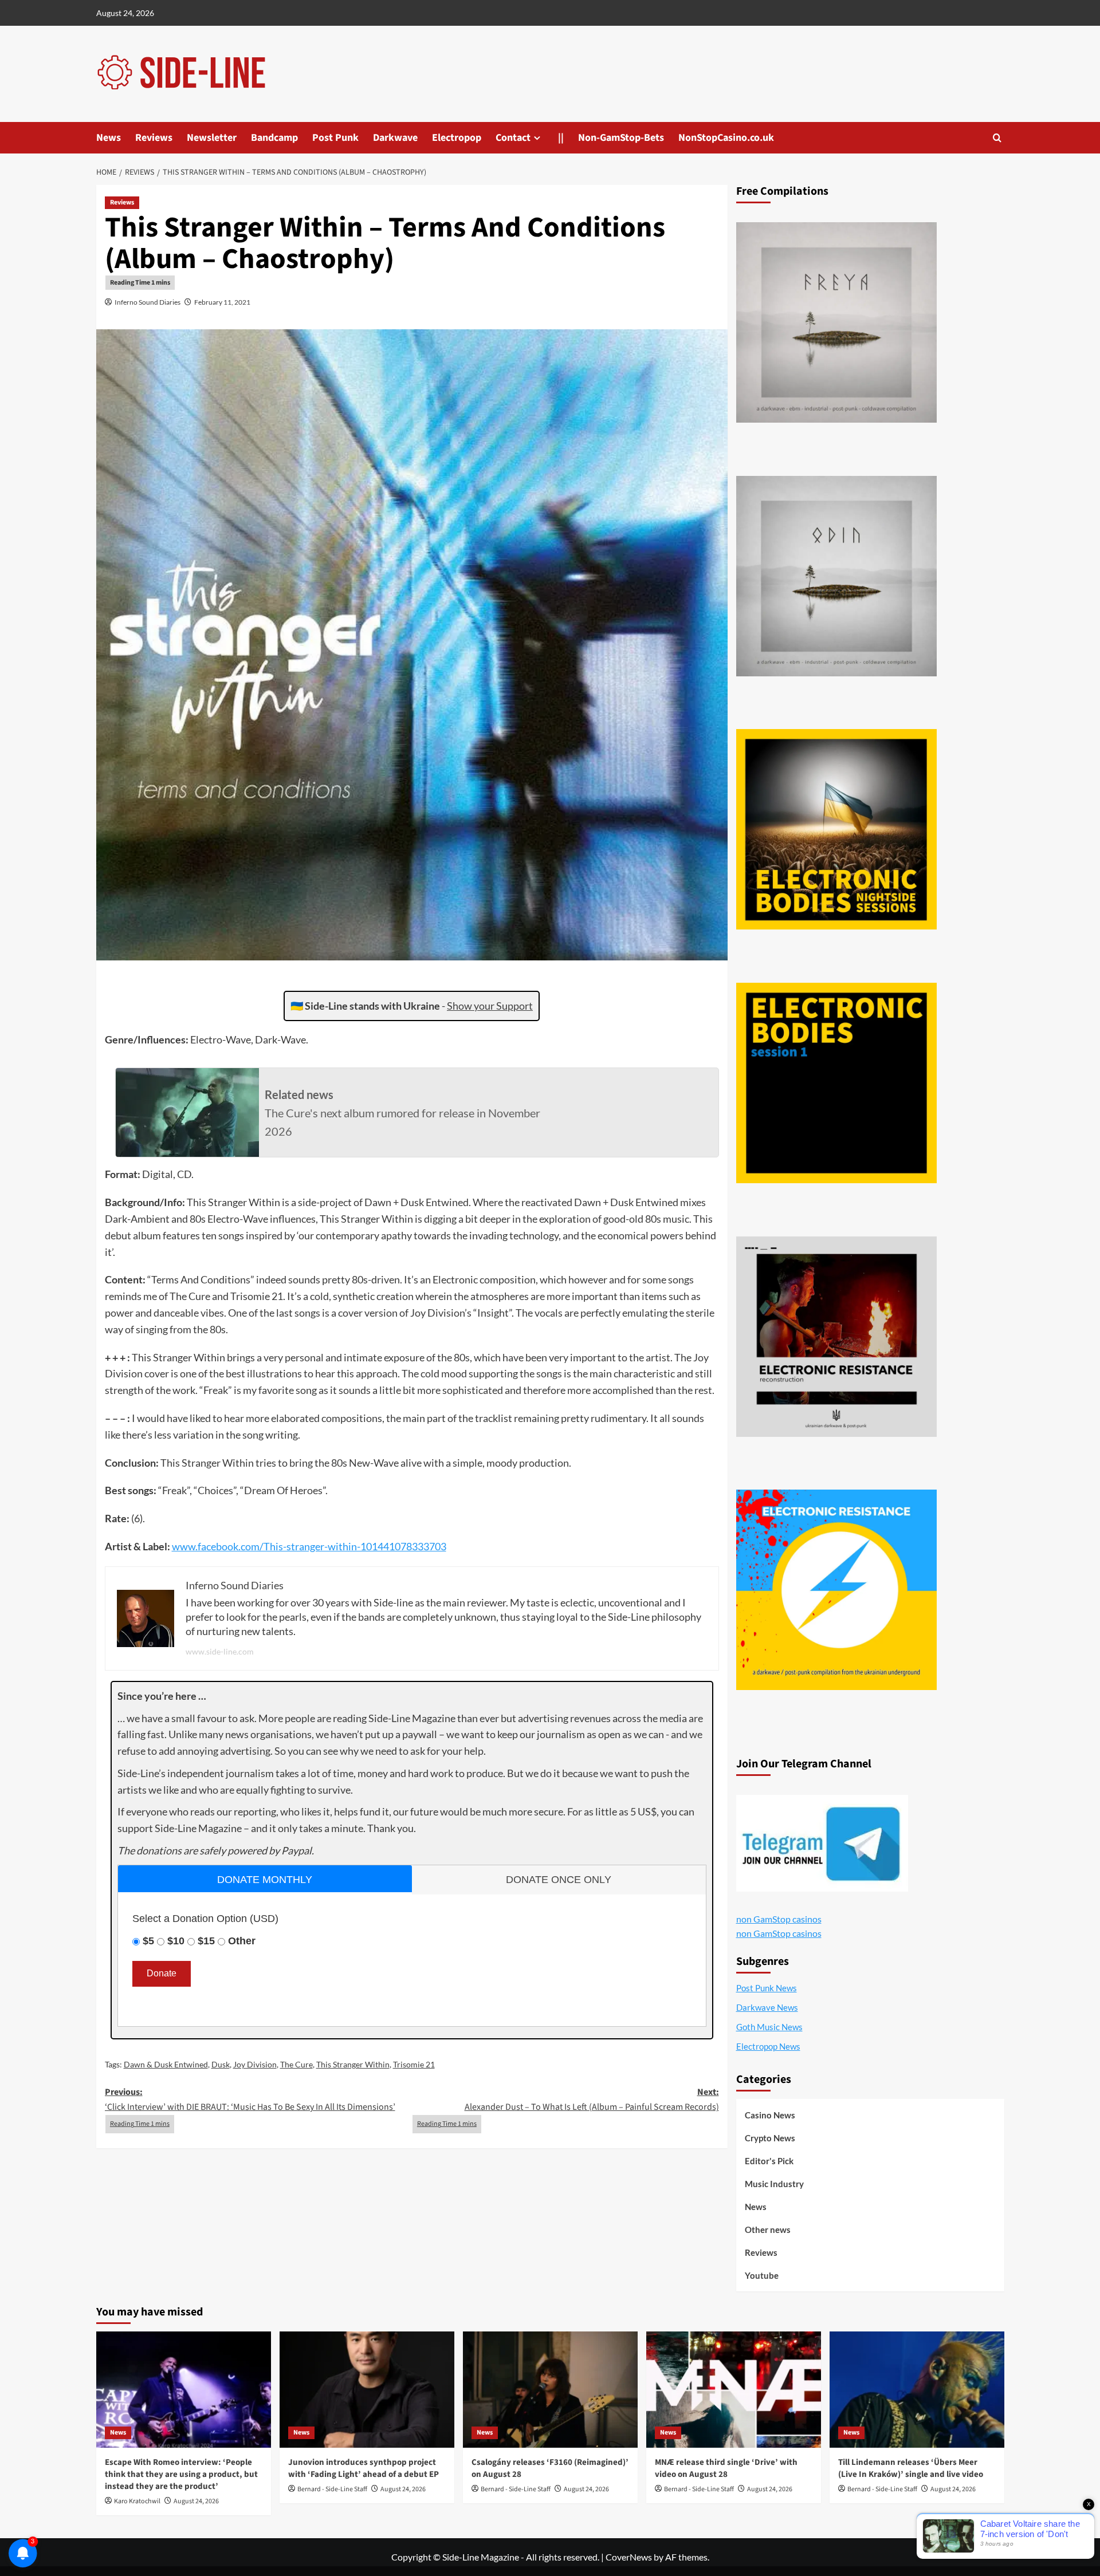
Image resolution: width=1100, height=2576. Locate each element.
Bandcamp (274, 138)
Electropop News (768, 2046)
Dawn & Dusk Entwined (166, 2064)
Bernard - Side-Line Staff (332, 2489)
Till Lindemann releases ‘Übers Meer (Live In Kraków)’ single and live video (911, 2468)
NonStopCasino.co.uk (726, 138)
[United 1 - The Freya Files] (836, 322)
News (109, 138)
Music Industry (774, 2184)
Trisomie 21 (414, 2064)
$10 (176, 1941)
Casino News (770, 2115)
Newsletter (212, 138)
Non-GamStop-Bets (621, 138)
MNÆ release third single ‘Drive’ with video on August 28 (726, 2468)
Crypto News (770, 2138)
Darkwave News (767, 2007)
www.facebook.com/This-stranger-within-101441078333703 (309, 1546)
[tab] (265, 1879)
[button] (997, 138)
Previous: (250, 2100)
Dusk (221, 2064)
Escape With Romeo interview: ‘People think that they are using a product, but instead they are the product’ (181, 2474)
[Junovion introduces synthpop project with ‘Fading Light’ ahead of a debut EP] (367, 2390)
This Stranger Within (353, 2064)
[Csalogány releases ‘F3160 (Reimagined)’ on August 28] (550, 2390)
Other (242, 1941)
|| (561, 138)
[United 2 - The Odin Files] (836, 576)
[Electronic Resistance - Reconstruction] (836, 1337)
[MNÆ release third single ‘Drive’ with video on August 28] (734, 2390)
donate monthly (265, 1880)
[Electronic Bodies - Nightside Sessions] (836, 829)
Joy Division (255, 2064)
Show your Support (490, 1006)
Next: (592, 2100)
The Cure (296, 2064)
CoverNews (629, 2557)
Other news (768, 2230)
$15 (206, 1941)
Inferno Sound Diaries (148, 302)
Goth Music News (769, 2027)
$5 (148, 1941)
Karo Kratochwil (137, 2501)
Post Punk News (767, 1988)
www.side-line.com (220, 1651)
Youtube (762, 2275)
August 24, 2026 (196, 2501)
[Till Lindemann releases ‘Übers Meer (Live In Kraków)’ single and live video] (917, 2390)
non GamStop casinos (779, 1919)
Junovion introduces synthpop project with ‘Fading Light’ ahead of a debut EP (364, 2468)
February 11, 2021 (222, 302)
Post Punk (335, 138)
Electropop (457, 138)
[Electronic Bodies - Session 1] (836, 1083)
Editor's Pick (769, 2161)
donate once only (559, 1880)
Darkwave (395, 138)
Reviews (154, 138)
